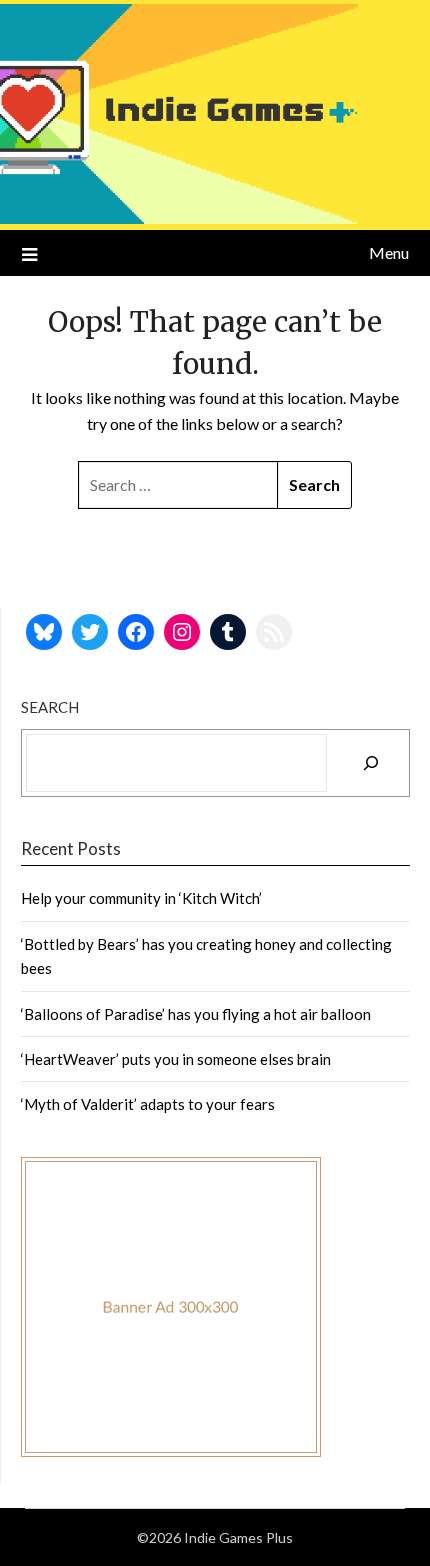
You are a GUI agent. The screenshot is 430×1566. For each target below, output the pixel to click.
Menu (389, 252)
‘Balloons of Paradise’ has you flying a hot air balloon (196, 1014)
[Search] (371, 763)
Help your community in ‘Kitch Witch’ (141, 898)
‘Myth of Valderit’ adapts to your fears (148, 1104)
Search (50, 707)
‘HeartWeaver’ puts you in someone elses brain (176, 1059)
